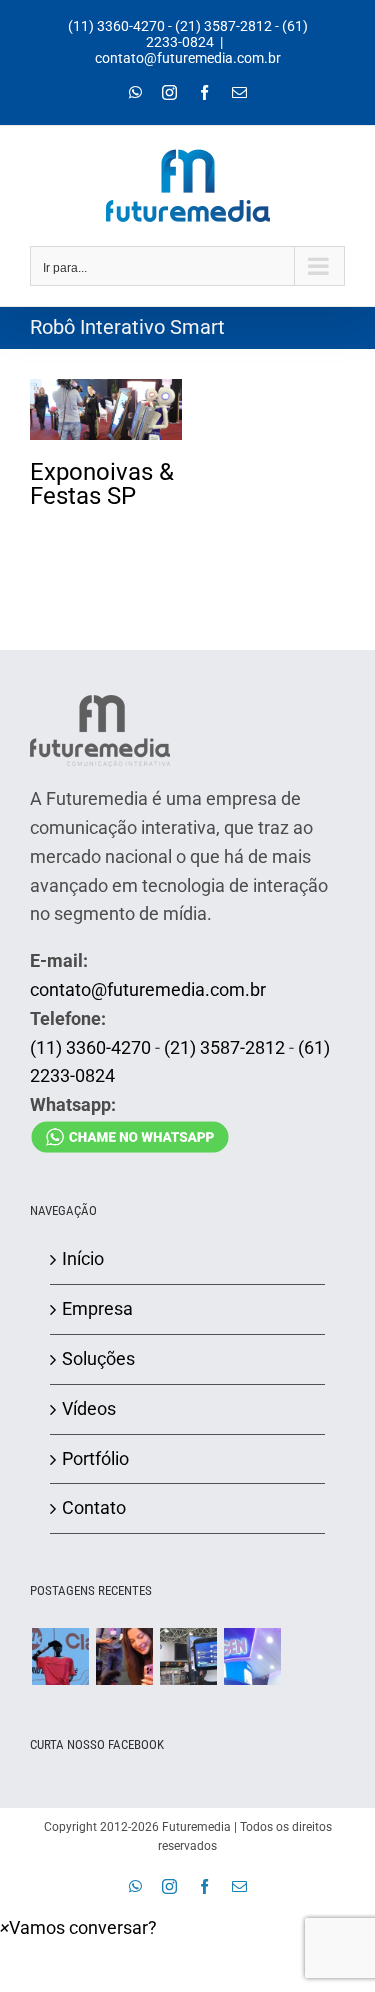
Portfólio (95, 1458)
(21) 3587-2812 (223, 26)
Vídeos (89, 1408)
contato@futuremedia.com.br (188, 58)
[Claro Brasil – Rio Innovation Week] (124, 1656)
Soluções (98, 1358)
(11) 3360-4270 (116, 26)
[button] (78, 1927)
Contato (94, 1507)
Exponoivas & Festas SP (106, 387)
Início (83, 1258)
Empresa (97, 1308)
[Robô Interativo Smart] (106, 409)
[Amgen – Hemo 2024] (252, 1656)
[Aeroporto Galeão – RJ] (188, 1656)
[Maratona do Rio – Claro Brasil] (60, 1656)
